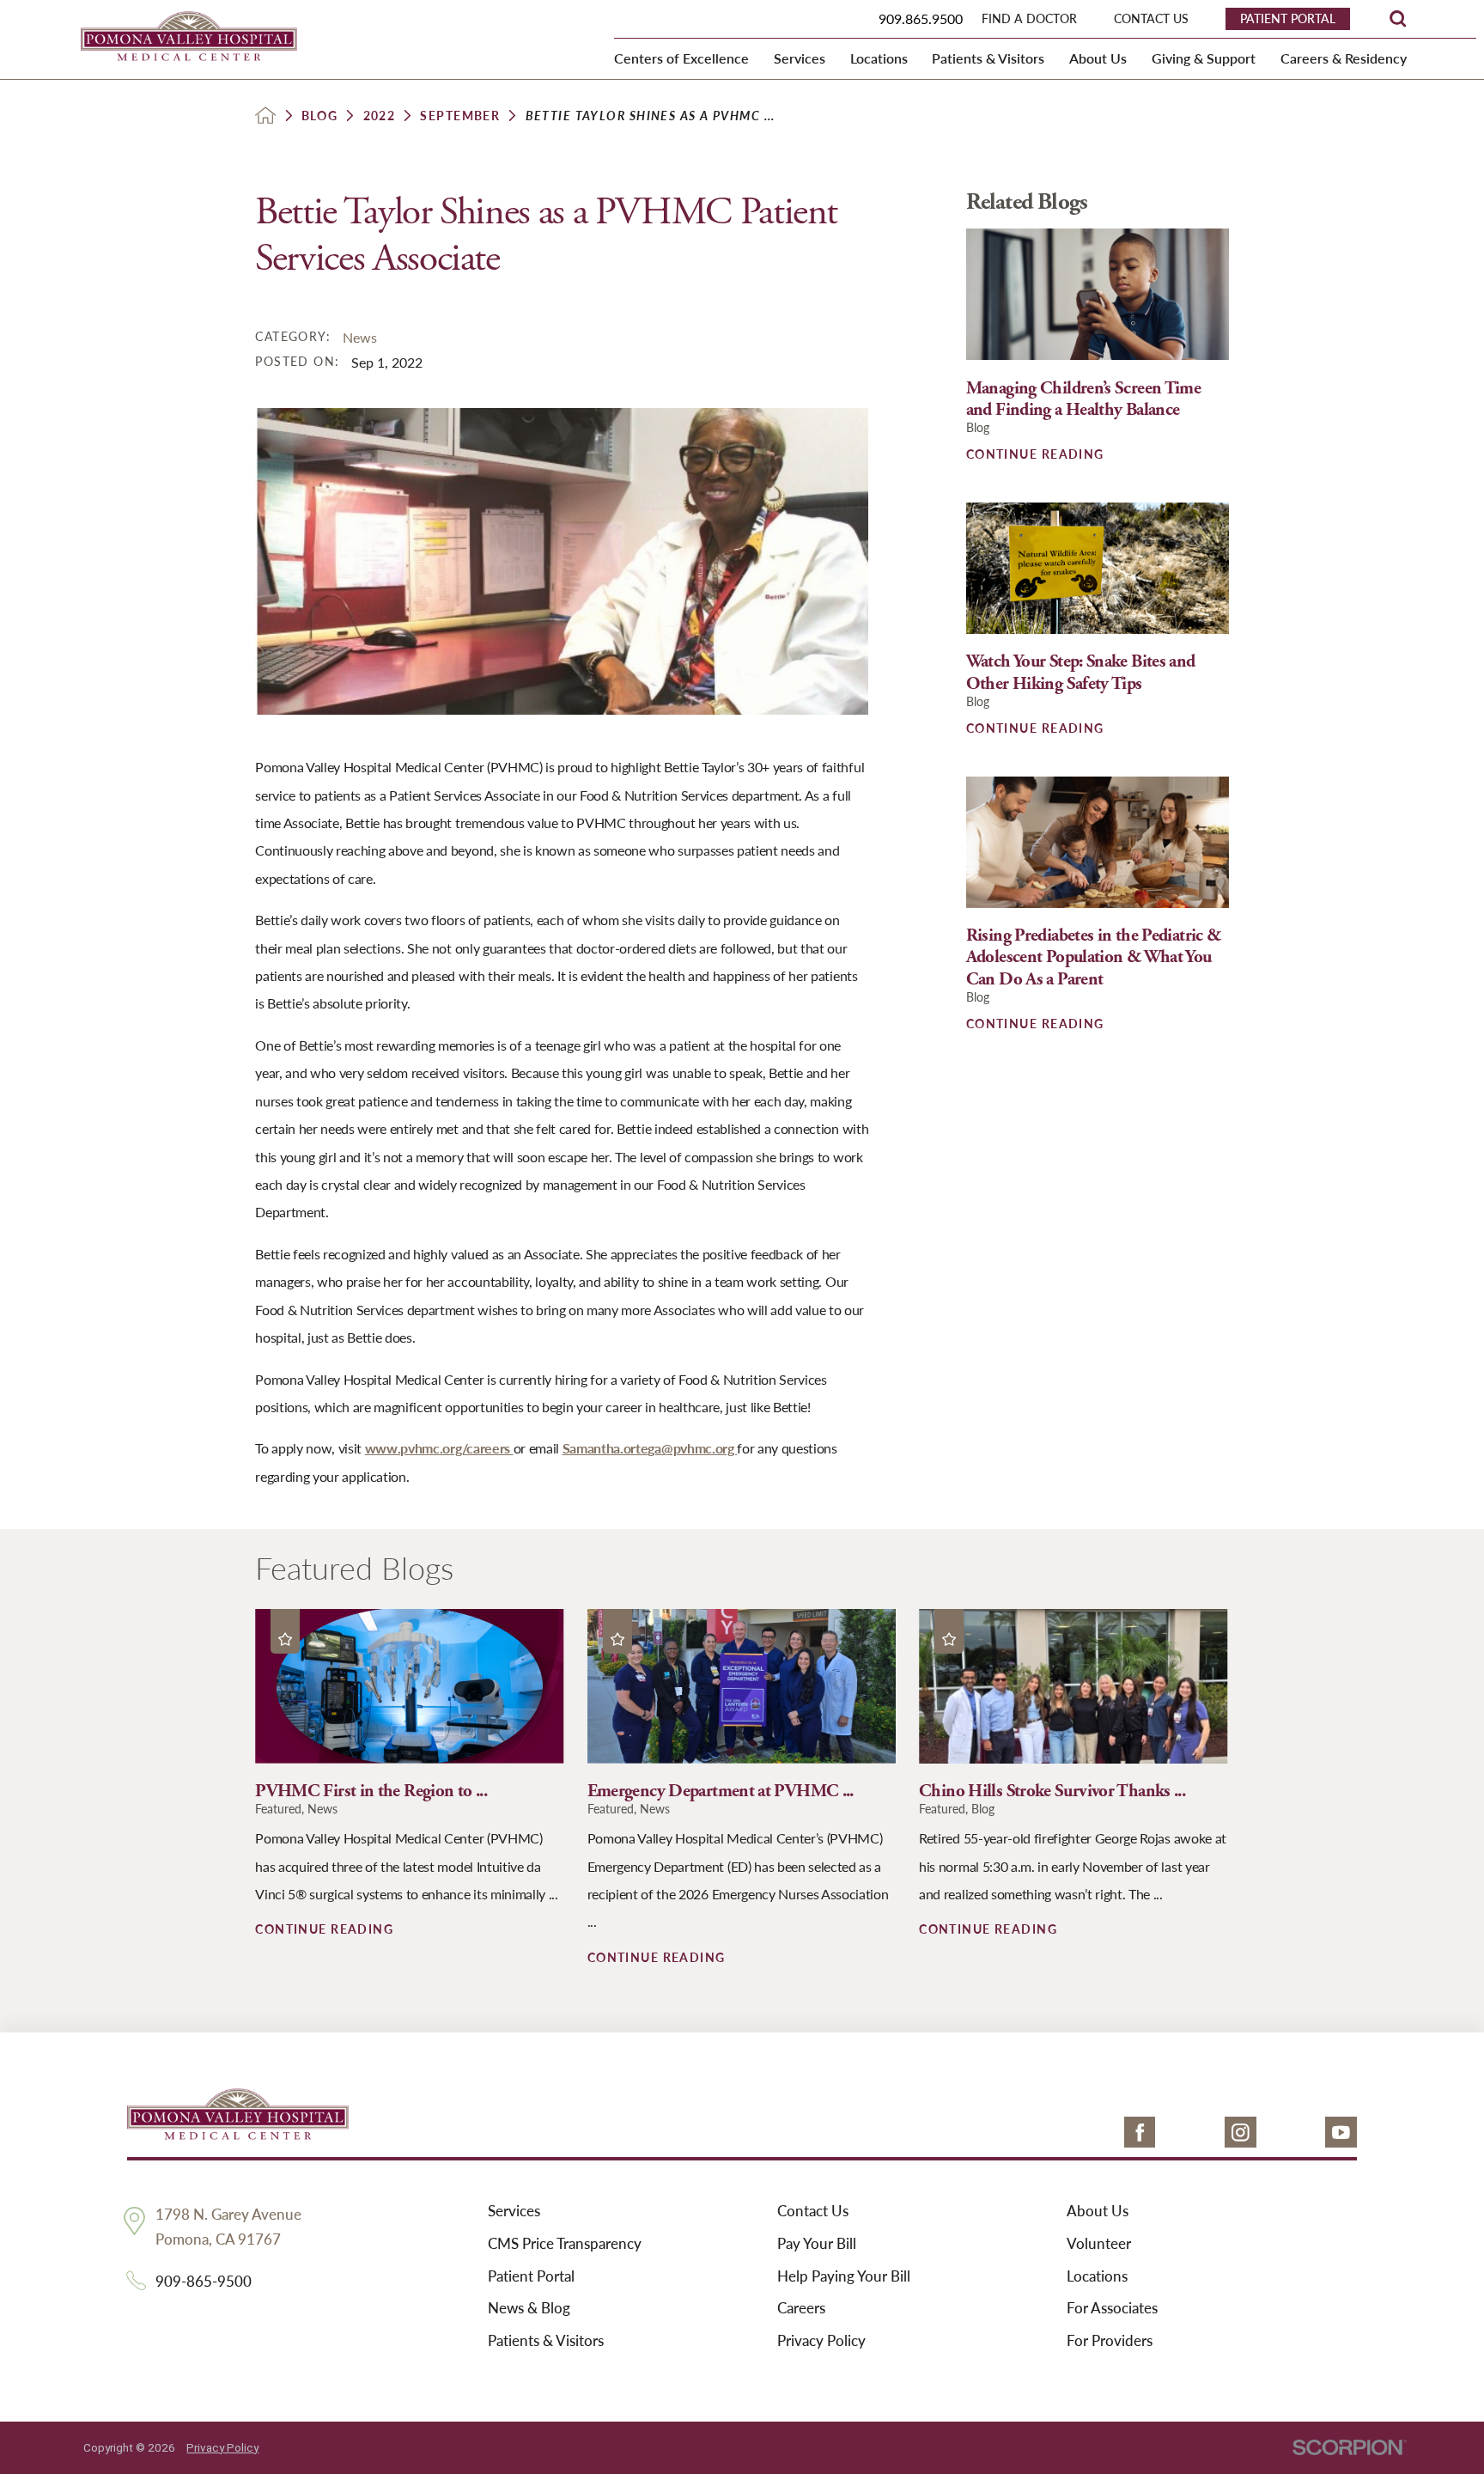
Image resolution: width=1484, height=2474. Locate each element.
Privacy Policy (821, 2341)
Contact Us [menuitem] (1151, 18)
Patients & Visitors (546, 2341)
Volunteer (1099, 2244)
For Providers (1110, 2341)
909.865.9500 (921, 18)
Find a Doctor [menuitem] (1029, 18)
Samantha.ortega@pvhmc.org (650, 1448)
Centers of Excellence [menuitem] (681, 58)
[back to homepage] (265, 115)
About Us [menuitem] (1098, 58)
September (460, 115)
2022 (380, 115)
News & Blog (529, 2308)
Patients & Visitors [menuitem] (988, 58)
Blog (320, 115)
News (360, 337)
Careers (801, 2308)
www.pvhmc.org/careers (439, 1448)
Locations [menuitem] (879, 58)
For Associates (1112, 2308)
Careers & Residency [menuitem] (1344, 58)
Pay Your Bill (817, 2244)
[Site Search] (1398, 18)
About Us (1098, 2211)
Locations (1097, 2276)
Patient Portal (531, 2276)
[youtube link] (1341, 2133)
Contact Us (813, 2211)
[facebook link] (1140, 2133)
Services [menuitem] (800, 58)
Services (514, 2211)
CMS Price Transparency (565, 2244)
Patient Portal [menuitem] (1288, 18)
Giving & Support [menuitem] (1204, 58)
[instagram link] (1241, 2133)
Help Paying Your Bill (844, 2276)
